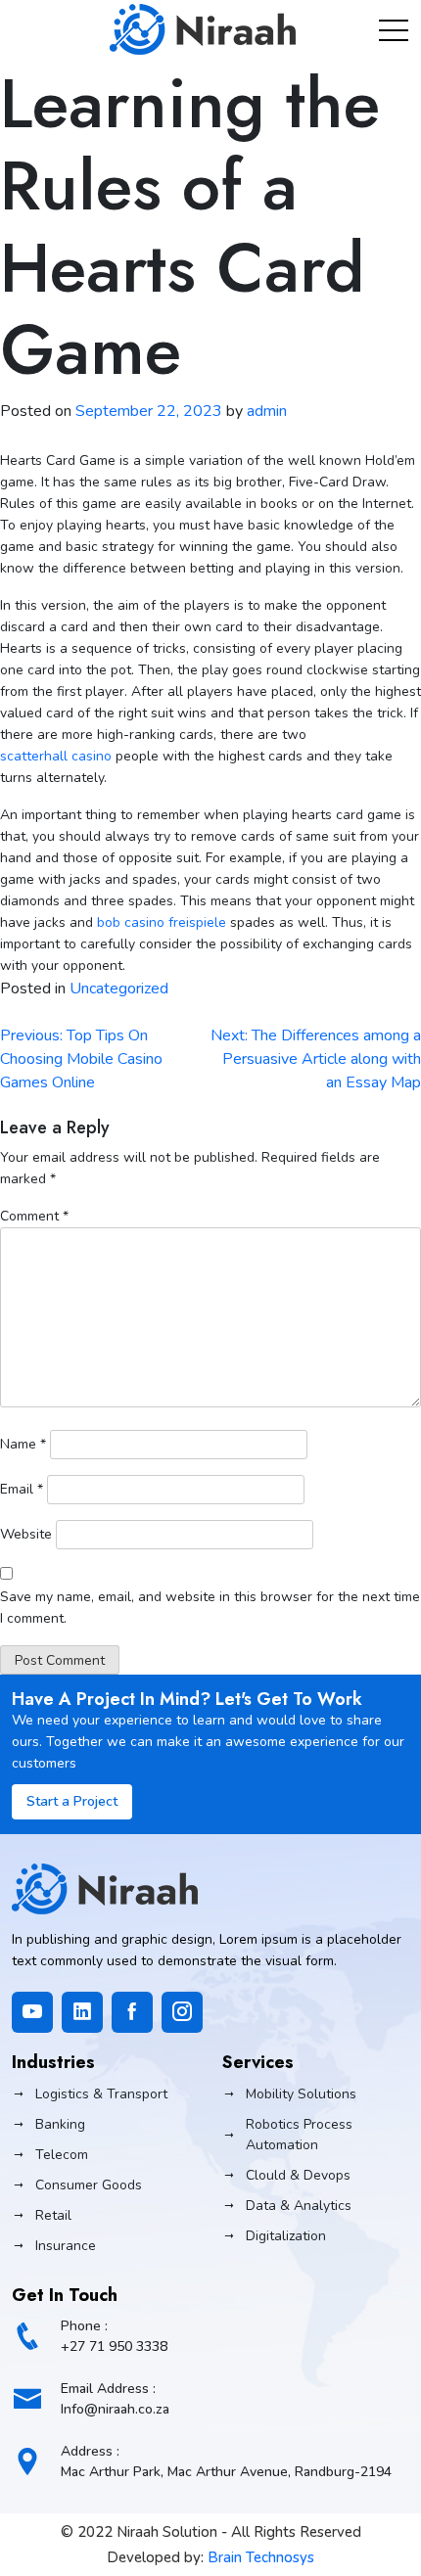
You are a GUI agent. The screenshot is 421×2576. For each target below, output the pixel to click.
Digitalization (286, 2236)
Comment (34, 1216)
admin (267, 411)
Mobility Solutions (301, 2094)
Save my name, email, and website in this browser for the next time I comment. (210, 1608)
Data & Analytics (299, 2206)
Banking (60, 2124)
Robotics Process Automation (299, 2135)
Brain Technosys (261, 2557)
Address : (226, 2461)
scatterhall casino (56, 756)
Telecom (62, 2155)
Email (22, 1489)
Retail (53, 2215)
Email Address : (115, 2399)
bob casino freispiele (162, 922)
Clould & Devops (298, 2175)
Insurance (66, 2246)
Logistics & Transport (101, 2094)
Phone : (114, 2336)
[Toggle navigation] (394, 29)
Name (23, 1444)
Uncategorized (119, 989)
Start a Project (72, 1801)
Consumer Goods (89, 2185)
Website (26, 1534)
